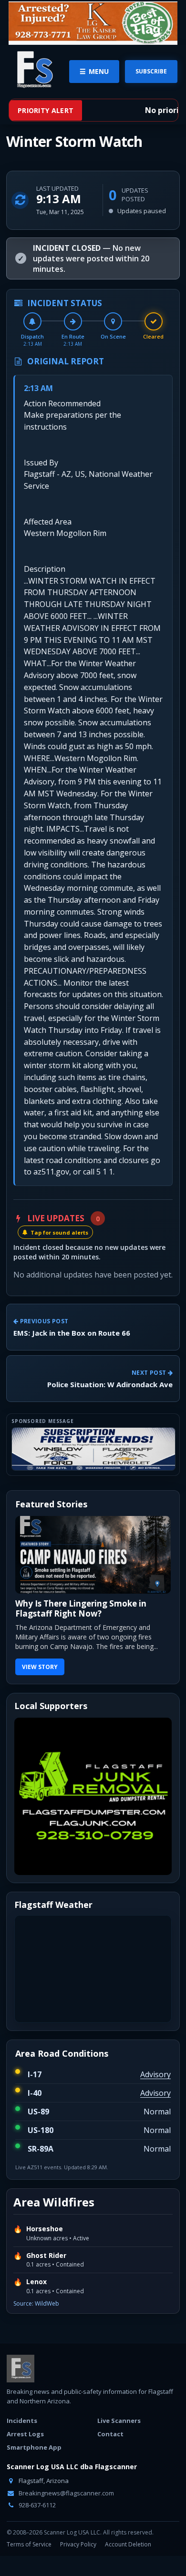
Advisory (155, 2094)
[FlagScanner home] (21, 2389)
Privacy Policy (78, 2564)
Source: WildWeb (36, 2324)
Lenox (36, 2302)
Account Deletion (128, 2564)
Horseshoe (45, 2249)
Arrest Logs (25, 2454)
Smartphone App (34, 2467)
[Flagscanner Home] (33, 70)
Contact (110, 2454)
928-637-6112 (36, 2525)
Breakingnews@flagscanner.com (66, 2513)
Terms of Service (29, 2564)
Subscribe (151, 71)
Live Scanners (119, 2441)
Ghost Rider (46, 2275)
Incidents (22, 2441)
